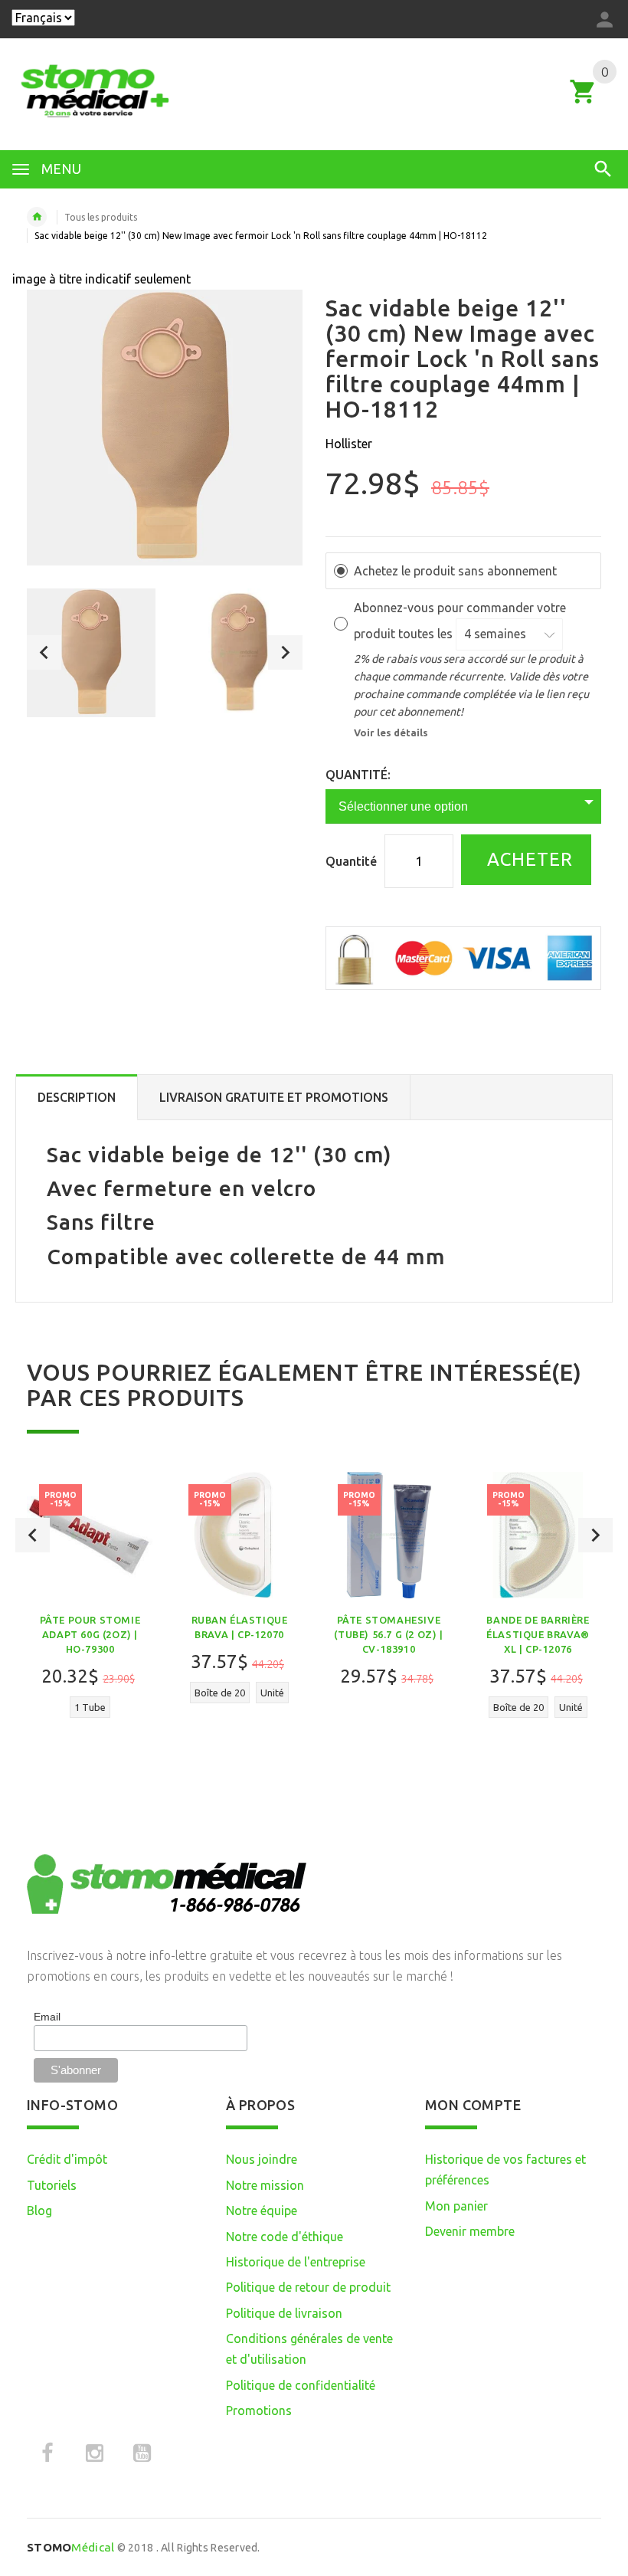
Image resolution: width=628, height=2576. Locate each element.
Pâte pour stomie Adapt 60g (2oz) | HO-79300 (90, 1634)
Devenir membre (470, 2231)
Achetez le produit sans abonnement (455, 571)
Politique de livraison (284, 2313)
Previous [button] (44, 652)
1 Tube (90, 1707)
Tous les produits (101, 217)
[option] (91, 653)
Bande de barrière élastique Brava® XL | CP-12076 (538, 1634)
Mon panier (456, 2206)
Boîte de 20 (220, 1693)
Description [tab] (77, 1097)
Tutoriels (52, 2185)
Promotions (259, 2410)
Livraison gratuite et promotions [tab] (274, 1097)
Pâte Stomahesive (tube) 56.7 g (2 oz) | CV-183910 (388, 1634)
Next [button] (285, 652)
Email (47, 2017)
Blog (39, 2211)
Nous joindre (262, 2159)
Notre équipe (262, 2211)
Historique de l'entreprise (296, 2262)
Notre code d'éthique (285, 2237)
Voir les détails (391, 732)
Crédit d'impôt (67, 2159)
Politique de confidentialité (301, 2385)
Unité (272, 1693)
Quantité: (358, 775)
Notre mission (265, 2185)
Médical (70, 2547)
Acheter (527, 859)
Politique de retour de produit (308, 2287)
